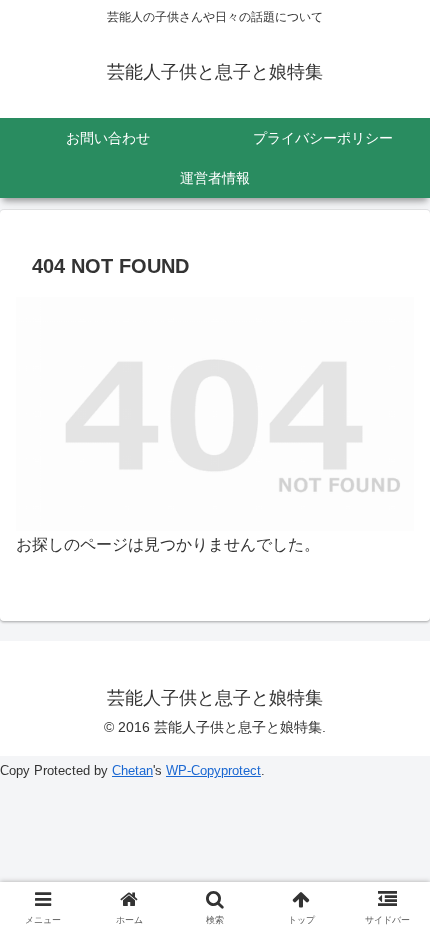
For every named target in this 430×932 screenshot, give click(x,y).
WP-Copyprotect (213, 770)
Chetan (132, 770)
